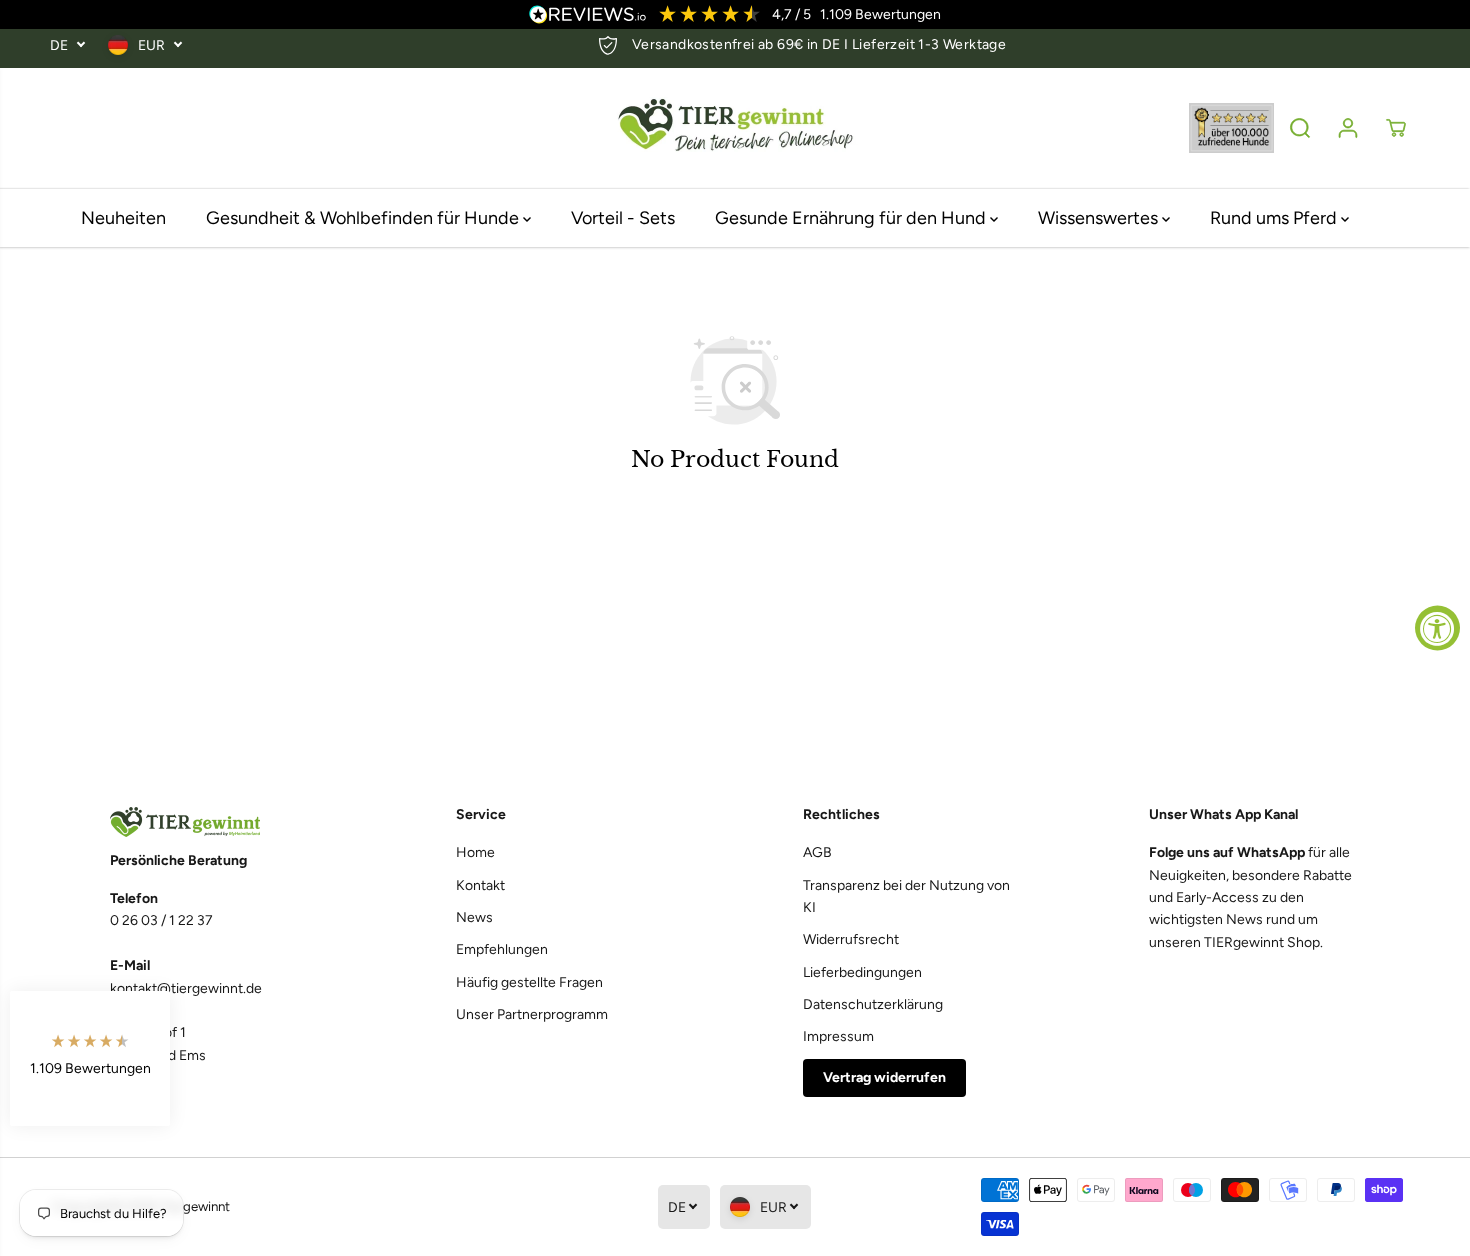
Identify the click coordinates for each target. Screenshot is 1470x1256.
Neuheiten (123, 218)
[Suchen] (1300, 128)
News (474, 917)
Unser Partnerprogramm (532, 1014)
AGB (817, 852)
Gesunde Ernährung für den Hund (852, 218)
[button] (90, 1058)
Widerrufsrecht (851, 939)
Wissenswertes (1100, 218)
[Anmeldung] (1348, 128)
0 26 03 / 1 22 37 (161, 920)
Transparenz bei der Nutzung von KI (906, 896)
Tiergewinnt (195, 1206)
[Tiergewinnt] (735, 128)
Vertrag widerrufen (884, 1077)
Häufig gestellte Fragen (529, 982)
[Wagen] (1396, 128)
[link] (215, 822)
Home (475, 852)
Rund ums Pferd (1275, 218)
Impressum (838, 1036)
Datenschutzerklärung (873, 1004)
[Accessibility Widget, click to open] (1437, 628)
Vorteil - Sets (623, 218)
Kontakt (480, 885)
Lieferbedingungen (862, 972)
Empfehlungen (502, 949)
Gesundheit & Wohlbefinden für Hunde (364, 218)
